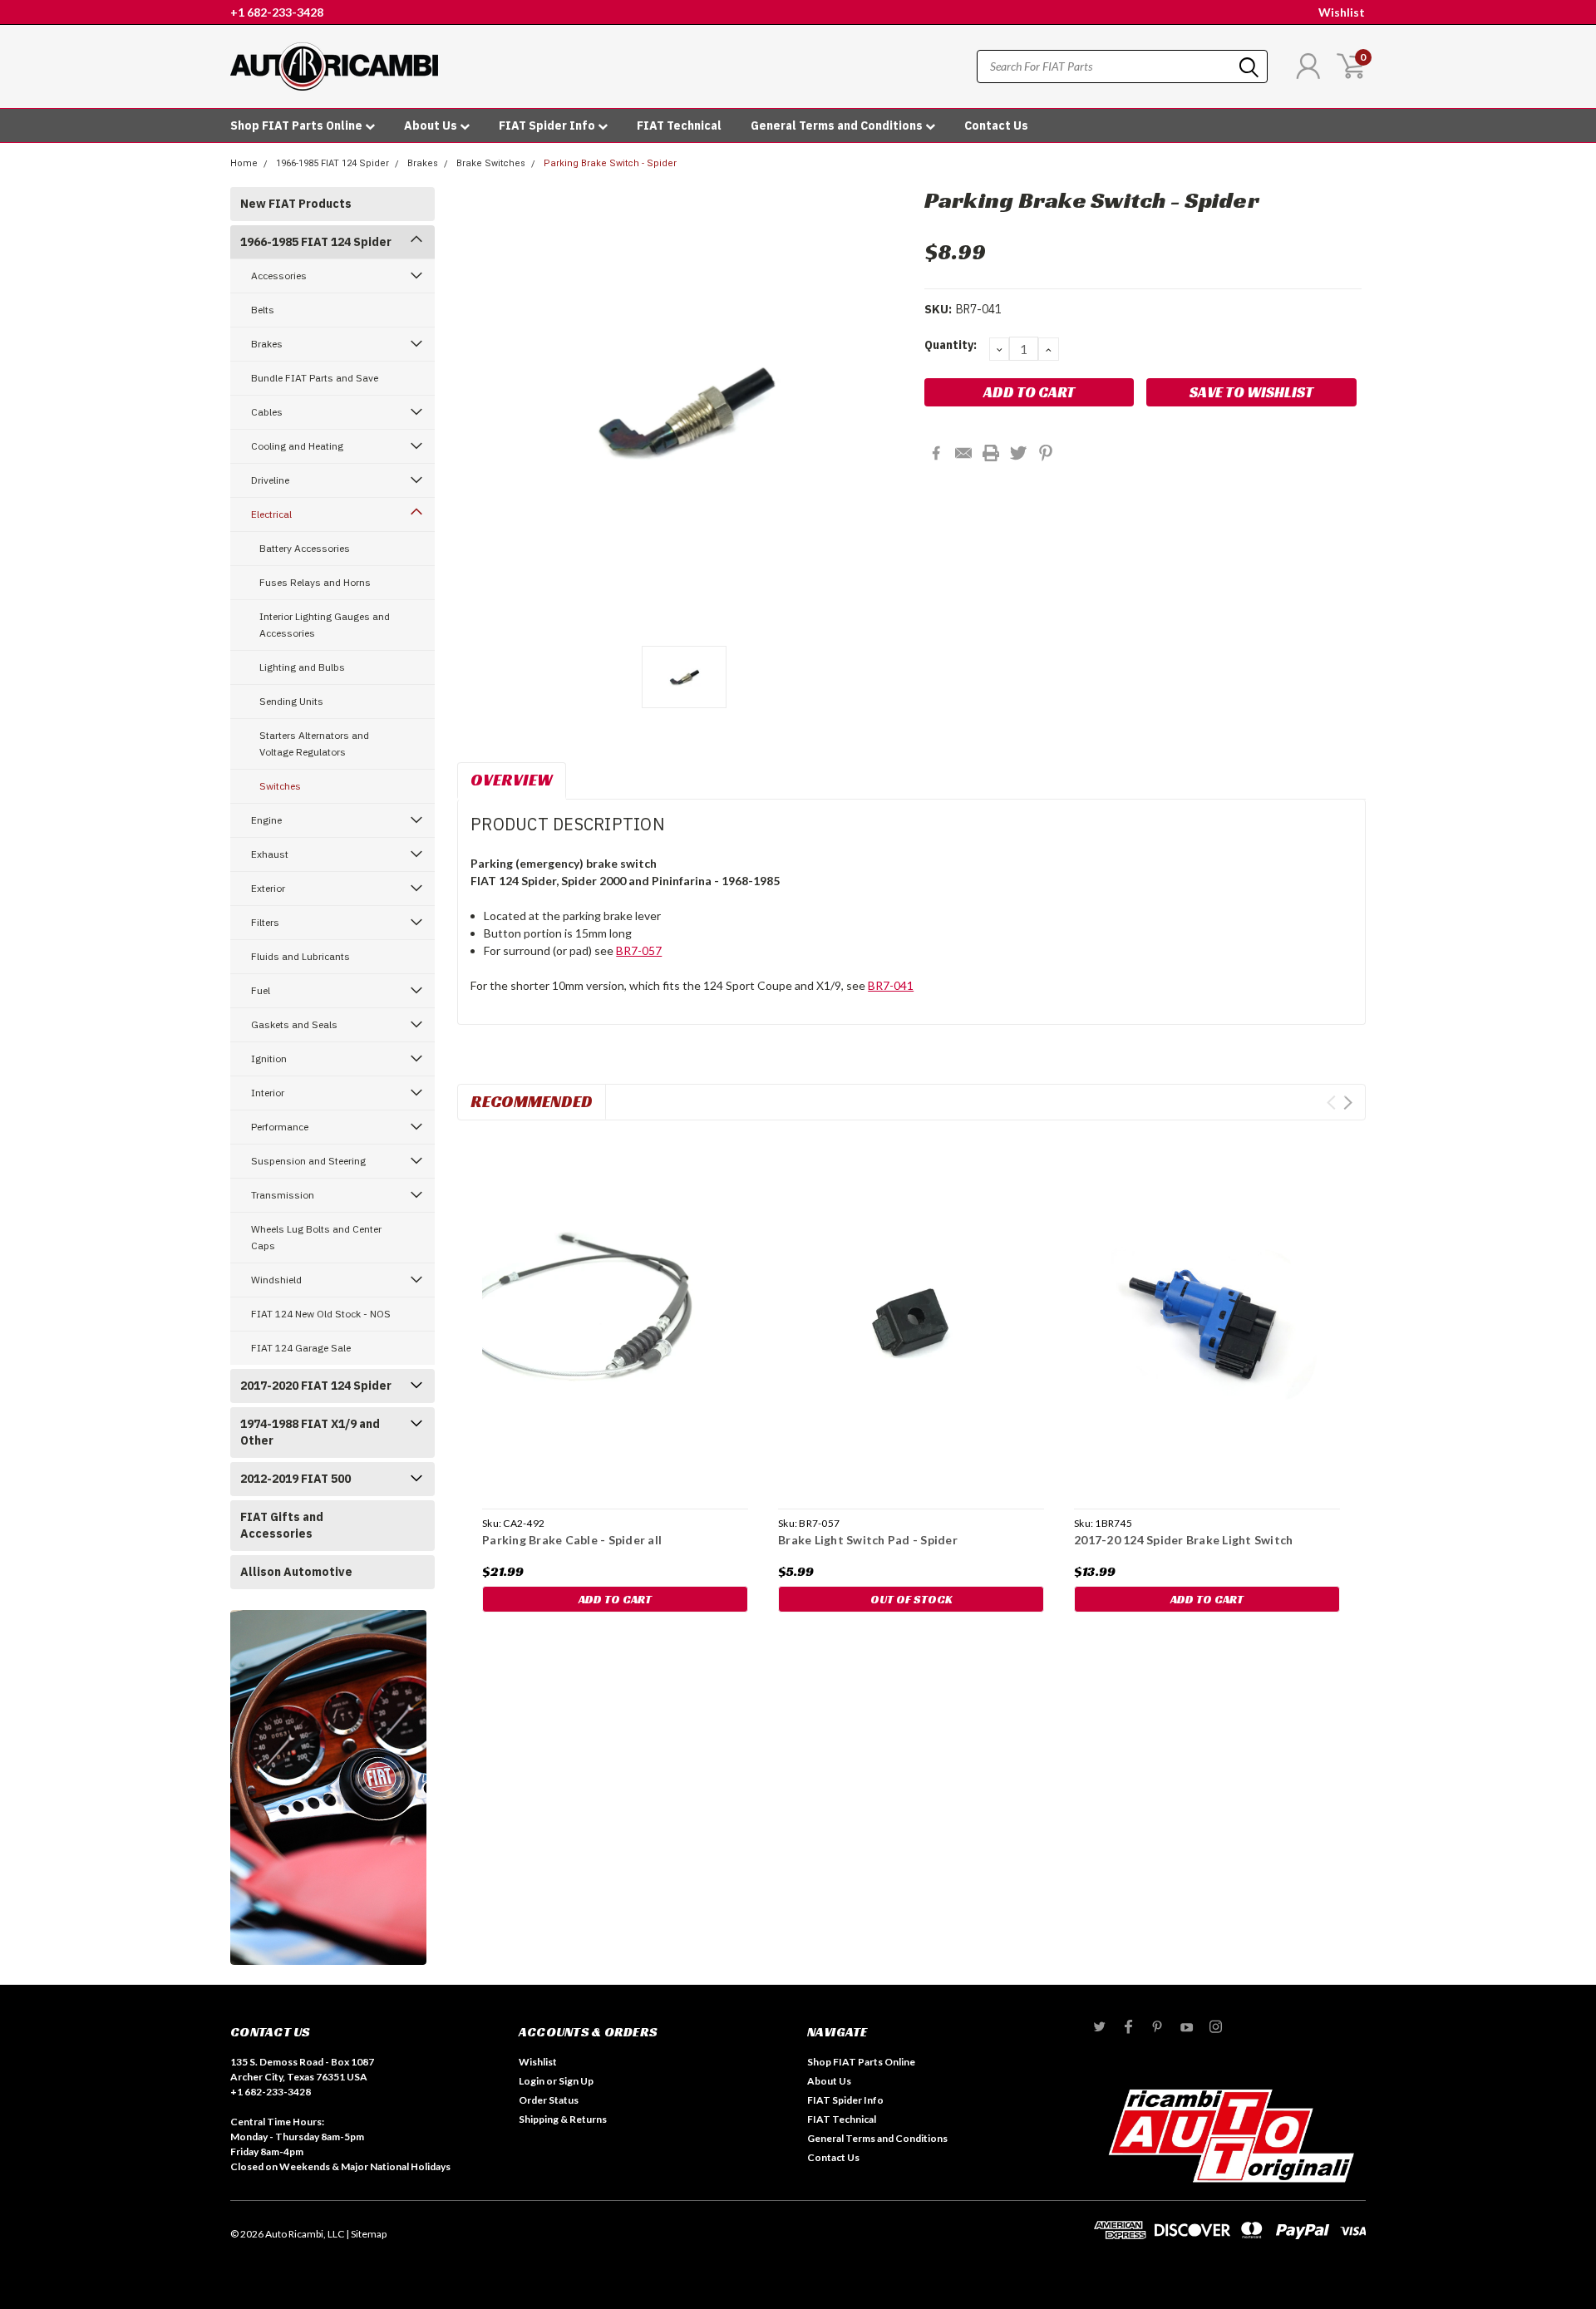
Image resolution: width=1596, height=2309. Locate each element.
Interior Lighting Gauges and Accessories (325, 625)
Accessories (279, 276)
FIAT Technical (679, 126)
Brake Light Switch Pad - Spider (868, 1540)
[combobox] (1122, 66)
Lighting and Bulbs (302, 667)
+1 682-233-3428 (277, 12)
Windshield (276, 1280)
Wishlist (1342, 12)
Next (1348, 1103)
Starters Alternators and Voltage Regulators (314, 743)
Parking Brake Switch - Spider (610, 163)
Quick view (615, 1317)
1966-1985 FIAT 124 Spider (332, 163)
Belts (263, 310)
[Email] (963, 453)
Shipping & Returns (563, 2119)
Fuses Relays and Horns (315, 582)
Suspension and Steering (308, 1161)
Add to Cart (615, 1599)
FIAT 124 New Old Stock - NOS (321, 1314)
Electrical (271, 514)
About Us (432, 126)
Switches (280, 786)
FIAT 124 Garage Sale (301, 1348)
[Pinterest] (1046, 453)
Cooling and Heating (297, 446)
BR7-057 (639, 950)
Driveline (270, 480)
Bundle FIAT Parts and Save (315, 378)
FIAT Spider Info (548, 126)
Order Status (549, 2100)
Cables (267, 412)
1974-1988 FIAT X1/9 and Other (310, 1432)
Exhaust (270, 854)
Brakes (423, 163)
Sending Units (291, 701)
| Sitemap (366, 2234)
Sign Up (576, 2081)
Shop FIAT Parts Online (298, 126)
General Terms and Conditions (838, 126)
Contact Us (996, 126)
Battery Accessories (305, 548)
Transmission (283, 1195)
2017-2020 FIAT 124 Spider (316, 1386)
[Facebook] (936, 453)
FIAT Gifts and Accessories (282, 1525)
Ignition (269, 1058)
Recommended (532, 1101)
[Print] (991, 453)
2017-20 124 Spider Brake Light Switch (1183, 1540)
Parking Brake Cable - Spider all (572, 1540)
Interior (268, 1093)
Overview (512, 780)
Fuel (261, 990)
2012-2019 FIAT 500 (296, 1479)
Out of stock (911, 1599)
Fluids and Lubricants (300, 956)
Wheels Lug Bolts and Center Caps (316, 1237)
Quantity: (951, 345)
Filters (265, 922)
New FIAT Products (296, 204)
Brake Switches (491, 163)
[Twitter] (1018, 453)
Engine (266, 820)
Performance (280, 1127)
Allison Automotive (296, 1572)
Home (244, 163)
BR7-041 (891, 985)
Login (532, 2081)
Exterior (268, 888)
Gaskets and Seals (294, 1024)
